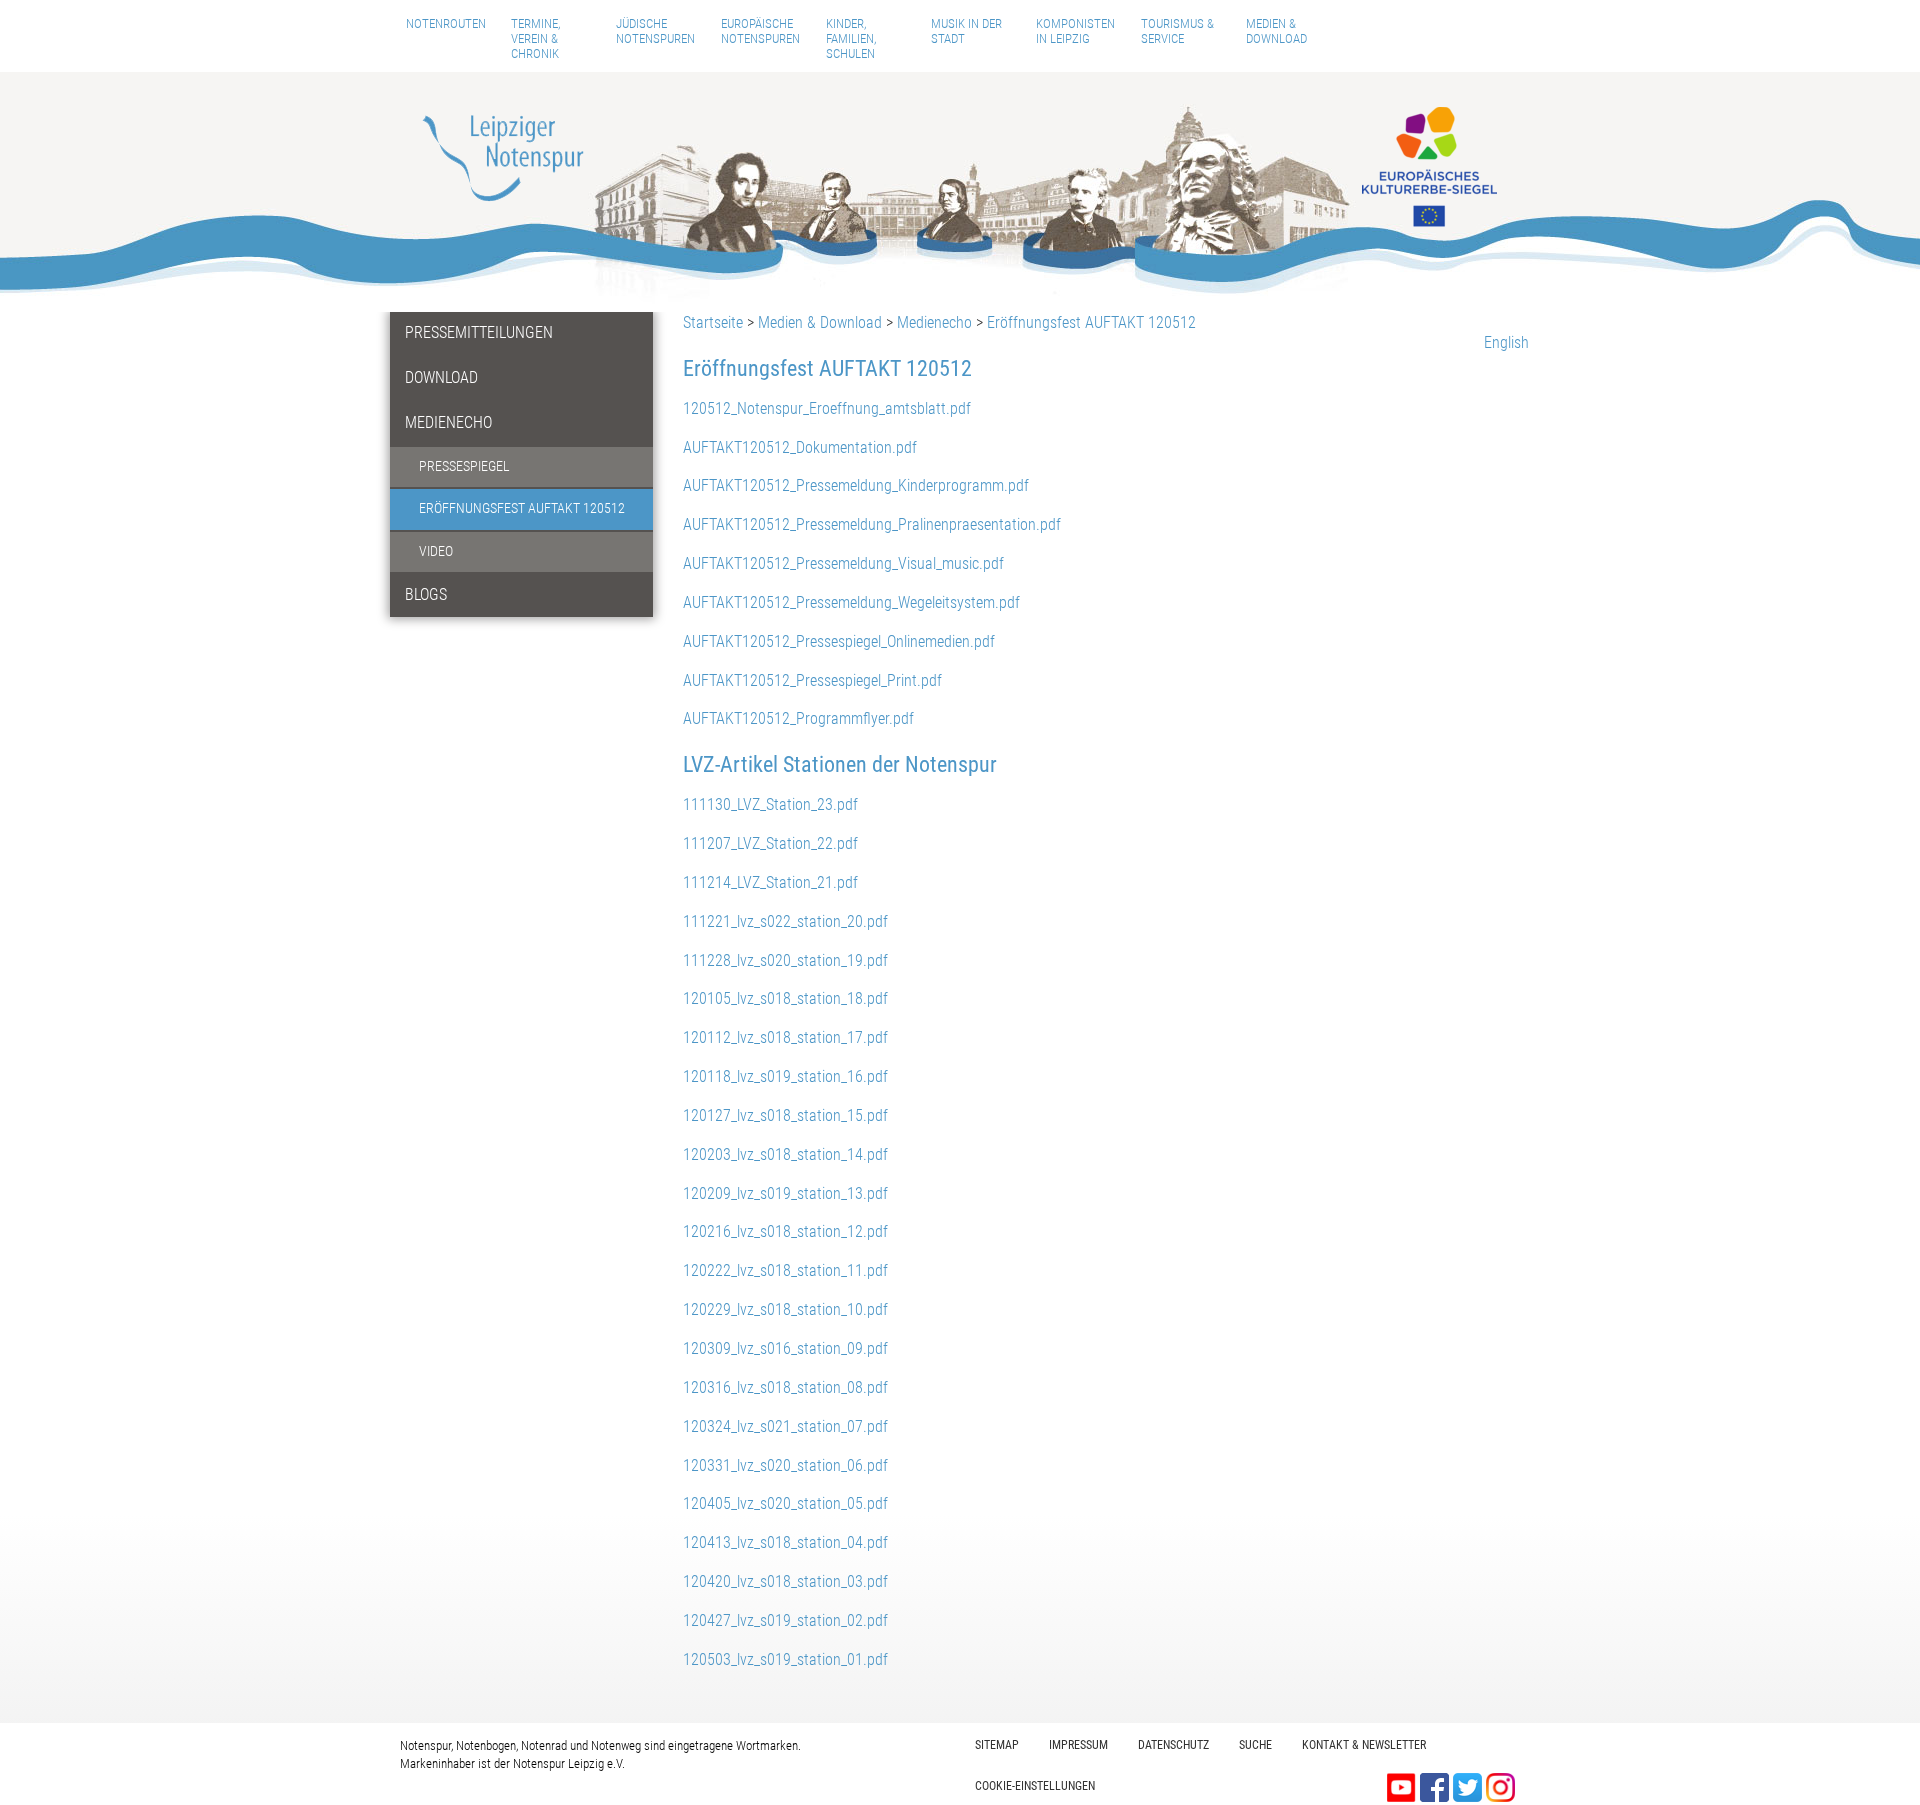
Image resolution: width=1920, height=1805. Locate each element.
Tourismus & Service (1177, 31)
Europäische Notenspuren (760, 31)
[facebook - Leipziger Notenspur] (1436, 1785)
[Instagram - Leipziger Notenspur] (1500, 1785)
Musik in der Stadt (966, 31)
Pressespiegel (464, 466)
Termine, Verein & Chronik (535, 38)
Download (441, 377)
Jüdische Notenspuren (655, 31)
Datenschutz (1173, 1745)
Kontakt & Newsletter (1364, 1745)
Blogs (426, 594)
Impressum (1078, 1745)
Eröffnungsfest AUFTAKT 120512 (522, 508)
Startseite (713, 322)
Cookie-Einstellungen (1035, 1786)
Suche (1255, 1745)
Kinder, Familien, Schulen (851, 38)
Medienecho (448, 422)
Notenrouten (446, 23)
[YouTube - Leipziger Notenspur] (1403, 1785)
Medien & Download (1276, 31)
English (1506, 342)
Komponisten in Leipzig (1075, 31)
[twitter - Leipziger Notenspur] (1469, 1785)
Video (436, 551)
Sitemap (997, 1745)
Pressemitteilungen (479, 332)
